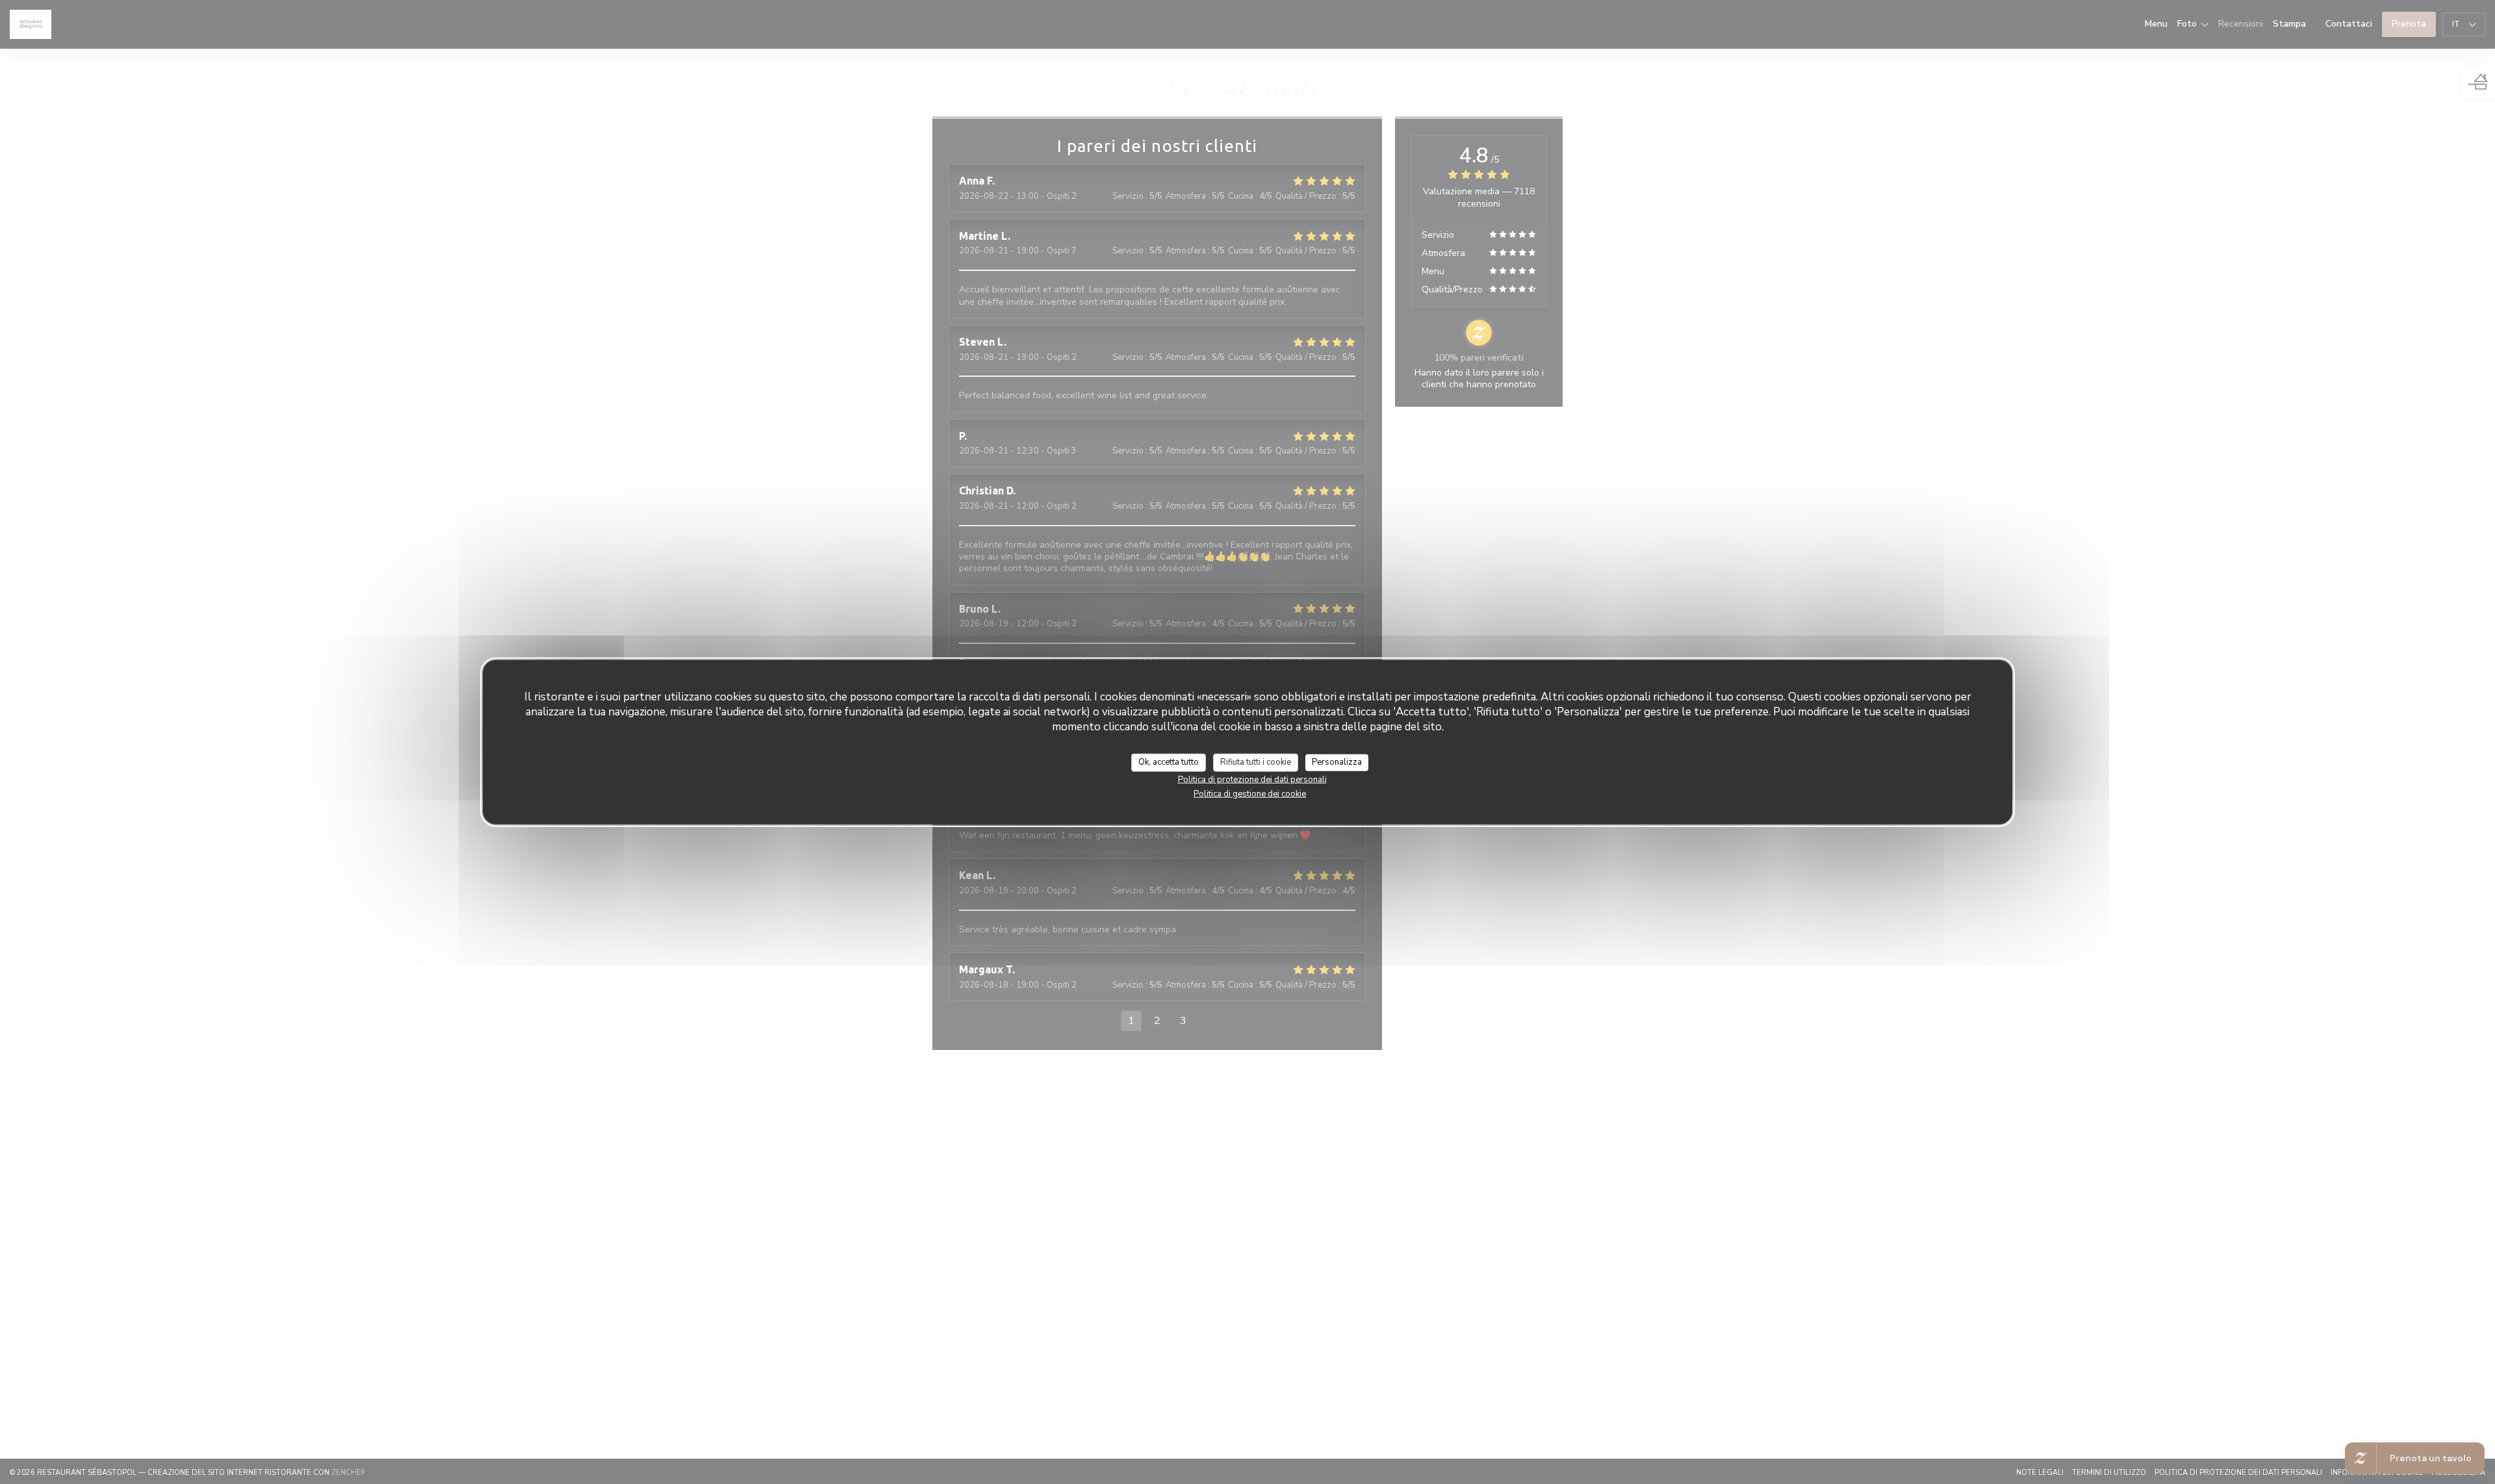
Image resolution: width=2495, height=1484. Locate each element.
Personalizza (1337, 762)
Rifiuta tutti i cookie (1256, 762)
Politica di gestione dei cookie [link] (1250, 793)
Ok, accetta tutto (1169, 762)
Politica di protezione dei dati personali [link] (1252, 779)
